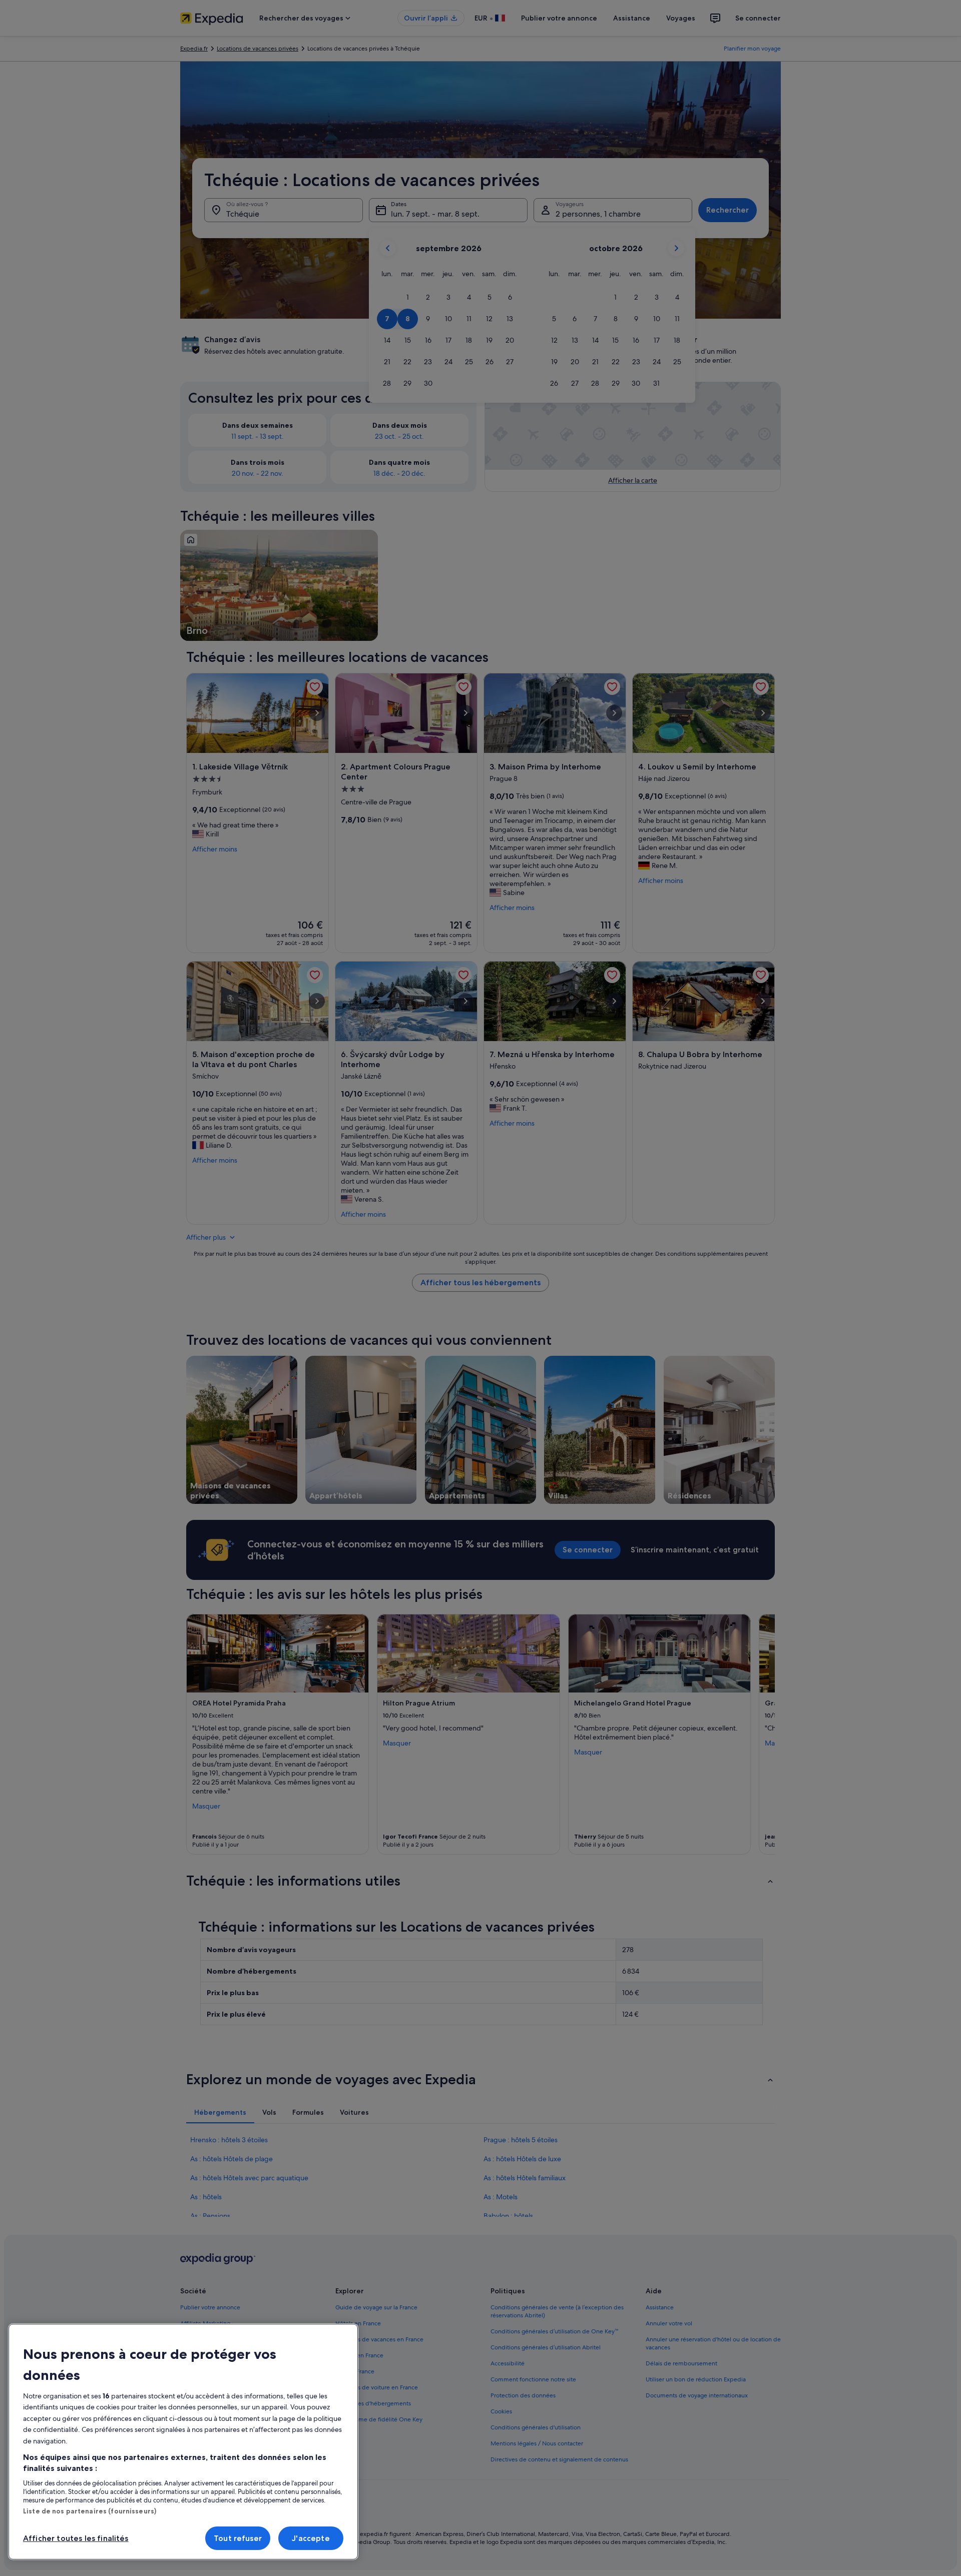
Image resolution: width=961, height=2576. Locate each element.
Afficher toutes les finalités (76, 2538)
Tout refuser (238, 2538)
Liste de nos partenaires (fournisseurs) (90, 2511)
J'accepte (311, 2538)
